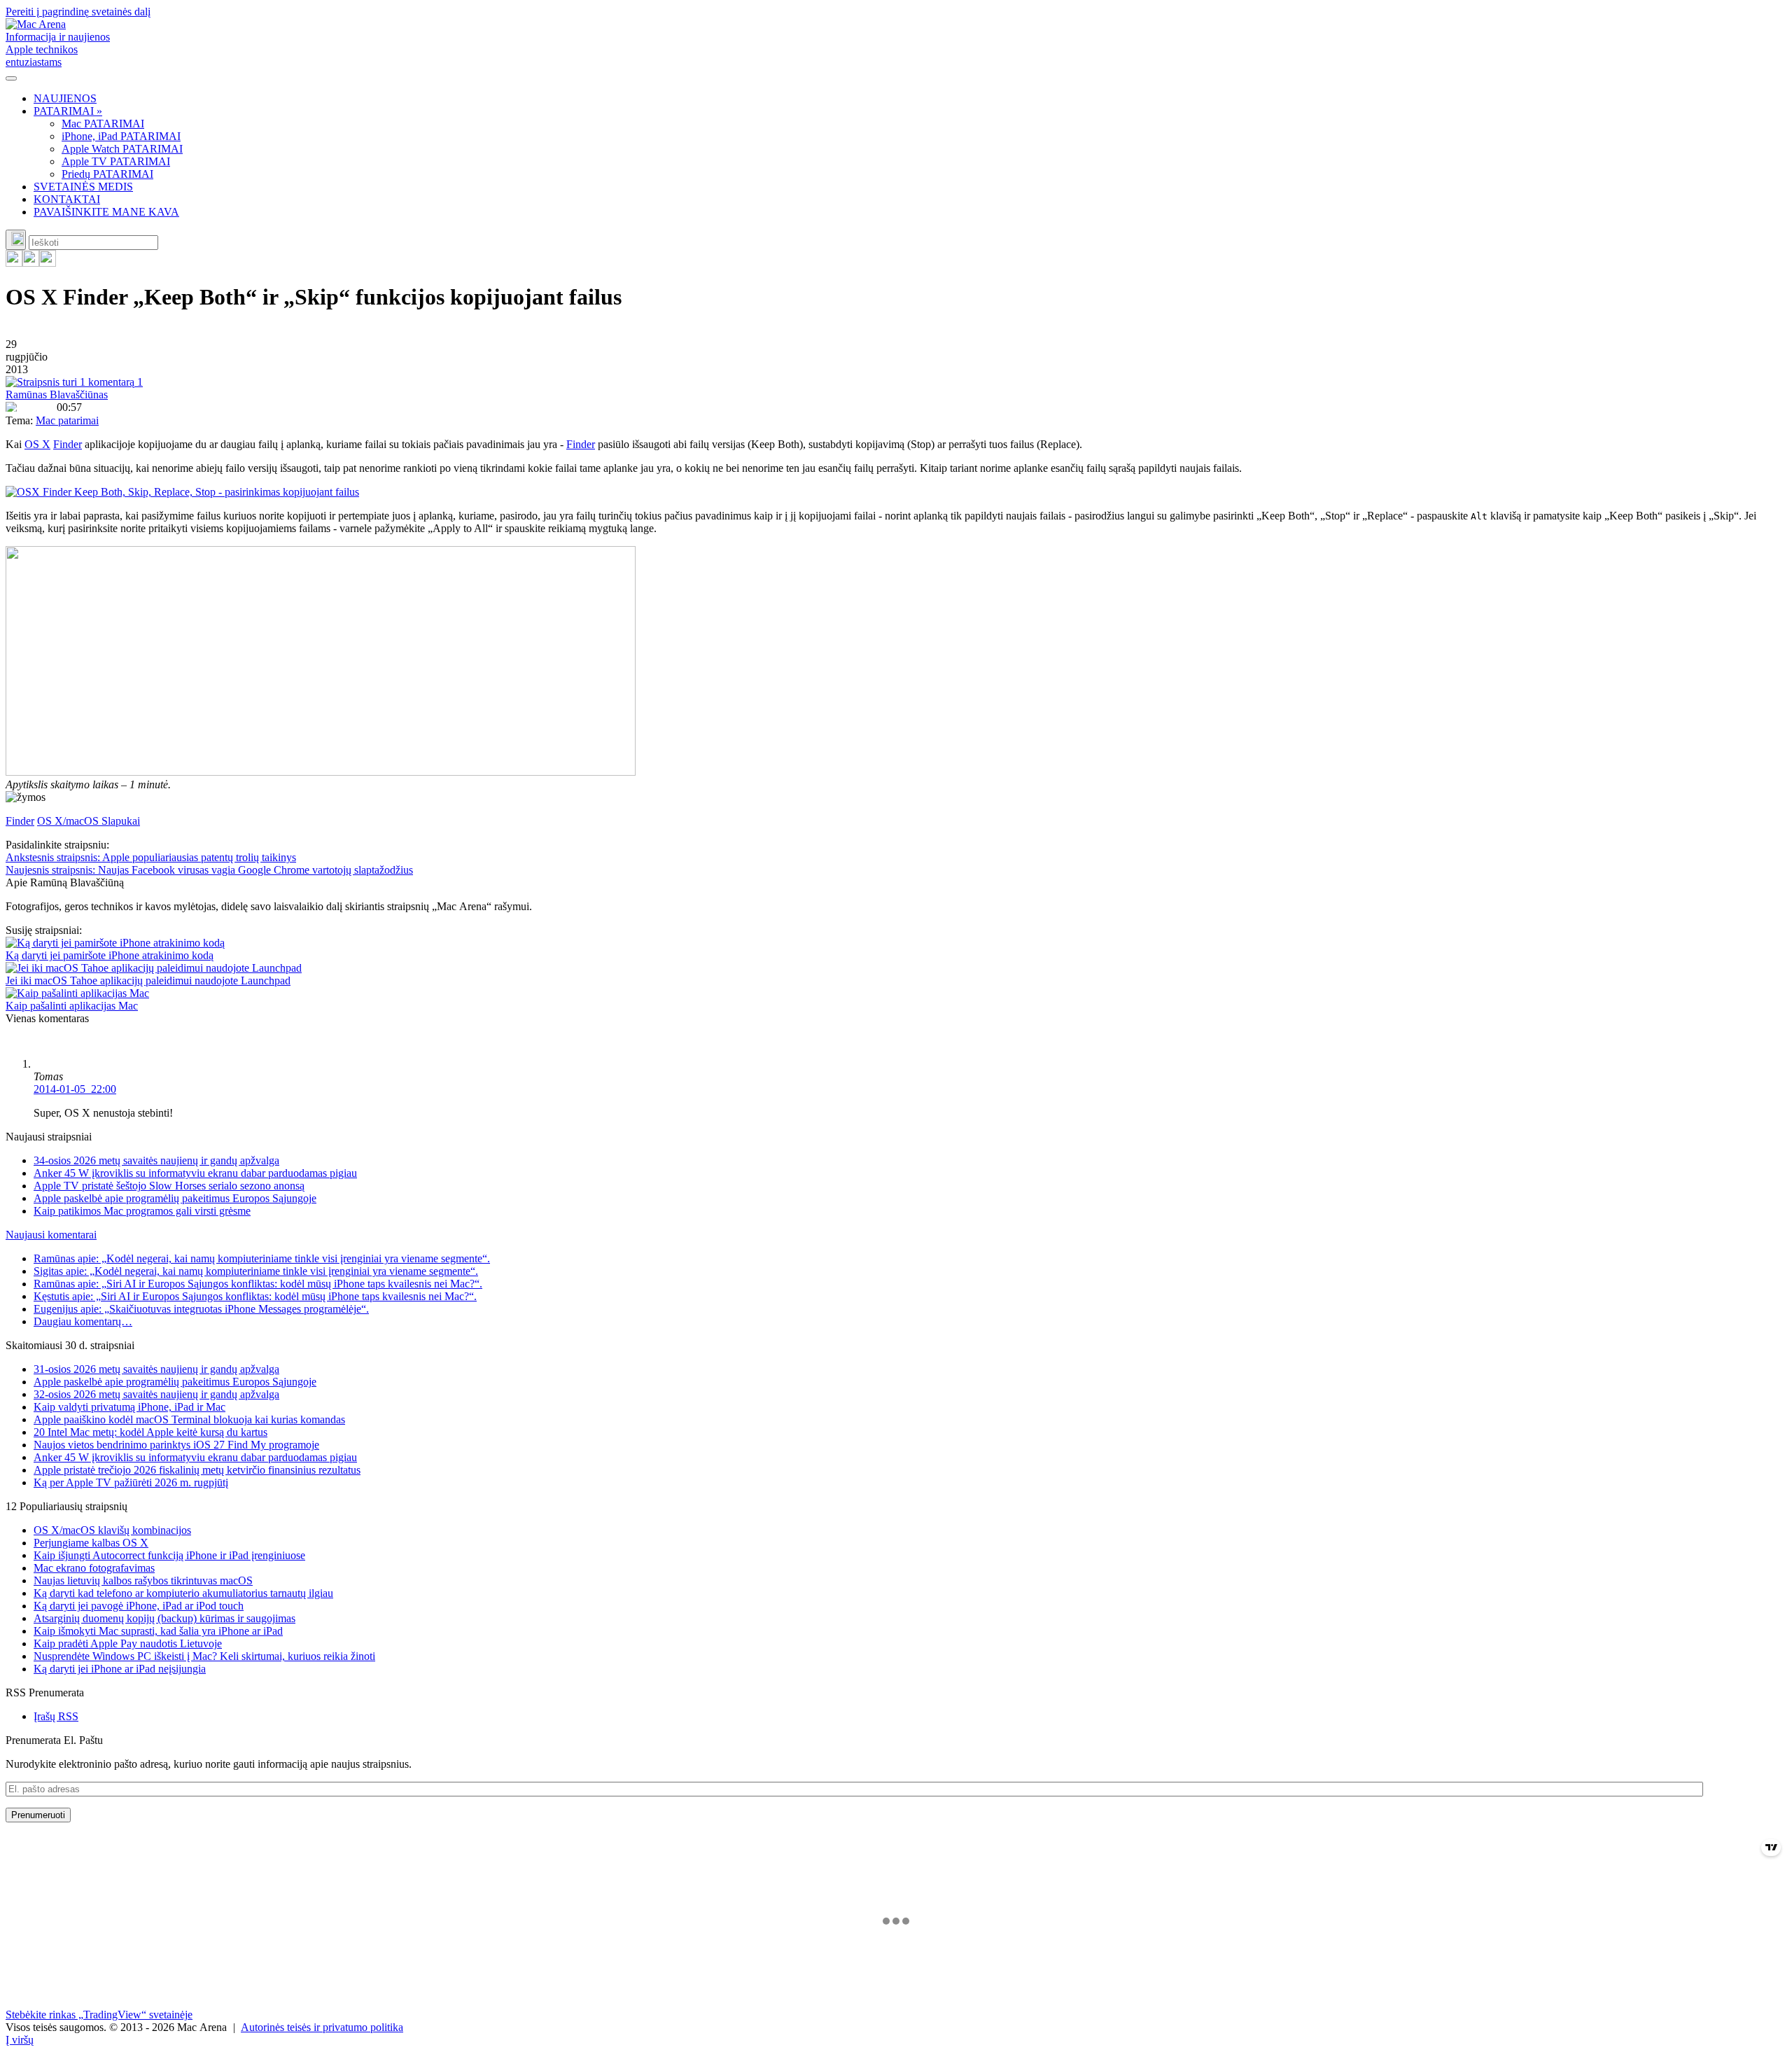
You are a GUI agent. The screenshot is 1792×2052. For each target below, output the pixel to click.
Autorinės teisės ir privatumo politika (322, 2027)
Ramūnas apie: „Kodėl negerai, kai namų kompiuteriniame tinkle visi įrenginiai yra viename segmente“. (262, 1258)
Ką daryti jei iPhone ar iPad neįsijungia (120, 1669)
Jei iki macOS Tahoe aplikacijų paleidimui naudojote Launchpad (148, 980)
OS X (37, 444)
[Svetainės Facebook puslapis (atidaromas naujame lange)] (31, 263)
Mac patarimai (67, 420)
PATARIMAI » (68, 111)
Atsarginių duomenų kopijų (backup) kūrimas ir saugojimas (164, 1618)
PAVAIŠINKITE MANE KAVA (106, 212)
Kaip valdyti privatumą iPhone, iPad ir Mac (129, 1407)
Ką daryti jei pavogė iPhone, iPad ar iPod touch (139, 1606)
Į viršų (20, 2040)
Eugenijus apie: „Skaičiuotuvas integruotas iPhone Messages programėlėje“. (201, 1309)
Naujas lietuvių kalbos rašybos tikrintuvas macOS (143, 1580)
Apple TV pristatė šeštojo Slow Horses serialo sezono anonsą (169, 1186)
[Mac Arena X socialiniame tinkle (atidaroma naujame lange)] (48, 263)
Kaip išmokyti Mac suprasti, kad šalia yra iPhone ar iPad (158, 1631)
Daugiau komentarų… (83, 1321)
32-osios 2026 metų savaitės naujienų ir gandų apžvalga (156, 1394)
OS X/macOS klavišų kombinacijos (112, 1530)
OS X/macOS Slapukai (89, 821)
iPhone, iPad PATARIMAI (121, 136)
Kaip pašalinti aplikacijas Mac (72, 1006)
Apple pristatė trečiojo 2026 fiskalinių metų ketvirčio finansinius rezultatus (197, 1470)
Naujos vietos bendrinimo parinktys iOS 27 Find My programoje (176, 1445)
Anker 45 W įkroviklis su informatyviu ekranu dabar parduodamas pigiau (195, 1173)
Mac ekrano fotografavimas (94, 1568)
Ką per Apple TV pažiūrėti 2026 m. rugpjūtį (131, 1482)
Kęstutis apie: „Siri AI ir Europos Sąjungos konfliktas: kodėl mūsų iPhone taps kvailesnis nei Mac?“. (255, 1296)
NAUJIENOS (65, 98)
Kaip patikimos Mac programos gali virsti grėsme (142, 1211)
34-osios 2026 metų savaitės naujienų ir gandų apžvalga (156, 1160)
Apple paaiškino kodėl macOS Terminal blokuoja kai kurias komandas (189, 1419)
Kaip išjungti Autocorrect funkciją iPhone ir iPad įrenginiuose (169, 1555)
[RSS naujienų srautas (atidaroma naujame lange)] (14, 263)
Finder (68, 444)
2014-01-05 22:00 (75, 1089)
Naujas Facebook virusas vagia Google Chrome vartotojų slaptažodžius (209, 870)
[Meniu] (11, 78)
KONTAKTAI (67, 199)
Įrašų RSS (56, 1716)
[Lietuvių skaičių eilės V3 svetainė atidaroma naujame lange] (896, 662)
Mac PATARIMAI (103, 124)
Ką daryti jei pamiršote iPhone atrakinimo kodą (110, 955)
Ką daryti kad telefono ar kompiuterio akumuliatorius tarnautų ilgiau (183, 1593)
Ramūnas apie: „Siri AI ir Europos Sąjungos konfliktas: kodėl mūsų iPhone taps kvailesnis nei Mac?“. (258, 1284)
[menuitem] (910, 99)
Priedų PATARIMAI (107, 174)
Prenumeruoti (38, 1815)
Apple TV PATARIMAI (116, 161)
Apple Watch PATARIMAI (122, 149)
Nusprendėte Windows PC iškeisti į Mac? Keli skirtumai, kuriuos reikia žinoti (204, 1656)
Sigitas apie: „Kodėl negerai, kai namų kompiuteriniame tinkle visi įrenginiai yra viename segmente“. (256, 1271)
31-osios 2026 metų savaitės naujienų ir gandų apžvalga (156, 1369)
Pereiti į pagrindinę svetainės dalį (78, 12)
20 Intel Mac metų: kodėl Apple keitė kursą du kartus (150, 1432)
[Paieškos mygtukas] (16, 240)
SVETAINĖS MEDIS (83, 187)
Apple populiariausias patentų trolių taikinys (151, 857)
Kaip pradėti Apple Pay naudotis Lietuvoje (128, 1643)
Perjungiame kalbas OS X (91, 1543)
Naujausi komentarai (51, 1235)
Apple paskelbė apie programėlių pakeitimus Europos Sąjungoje (175, 1198)
